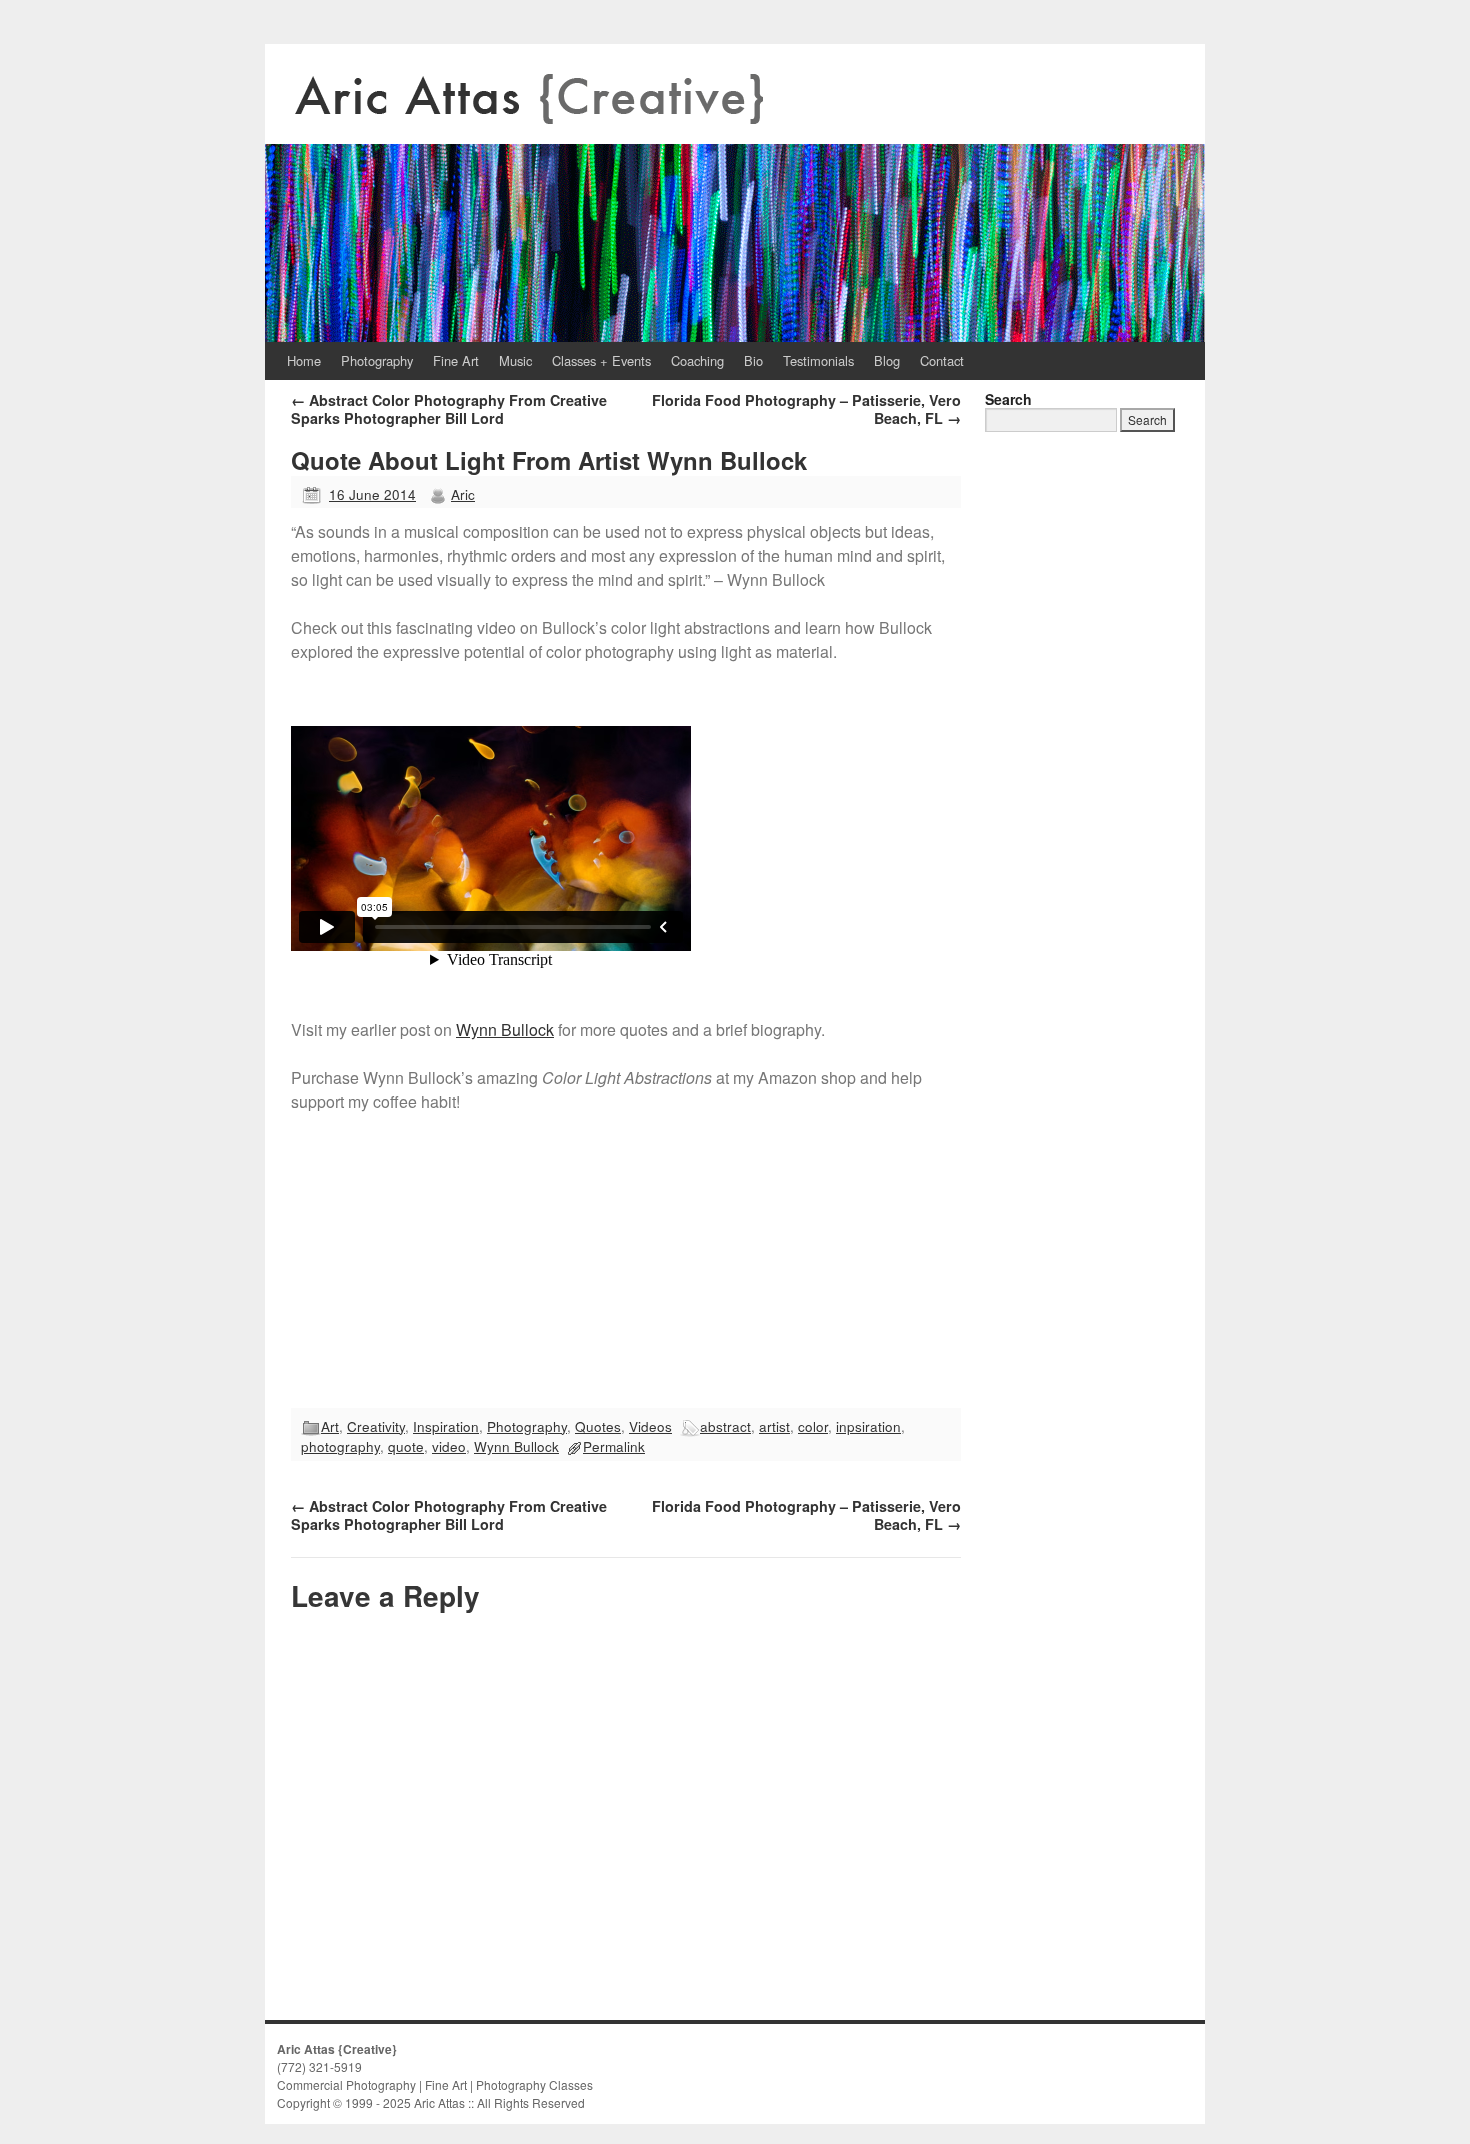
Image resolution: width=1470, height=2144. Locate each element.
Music (515, 360)
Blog (887, 360)
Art (330, 1426)
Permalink (614, 1446)
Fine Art (456, 360)
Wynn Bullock (505, 1029)
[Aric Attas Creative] (735, 193)
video (449, 1446)
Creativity (376, 1426)
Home (304, 360)
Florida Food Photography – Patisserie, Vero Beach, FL (806, 409)
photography (340, 1446)
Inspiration (446, 1426)
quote (406, 1446)
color (813, 1426)
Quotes (598, 1426)
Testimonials (818, 360)
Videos (650, 1426)
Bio (753, 360)
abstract (725, 1426)
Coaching (697, 360)
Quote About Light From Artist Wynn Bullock (549, 460)
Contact (942, 360)
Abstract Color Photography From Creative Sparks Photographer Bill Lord (449, 409)
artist (774, 1426)
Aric (463, 494)
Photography (377, 360)
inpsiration (868, 1426)
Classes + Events (601, 360)
